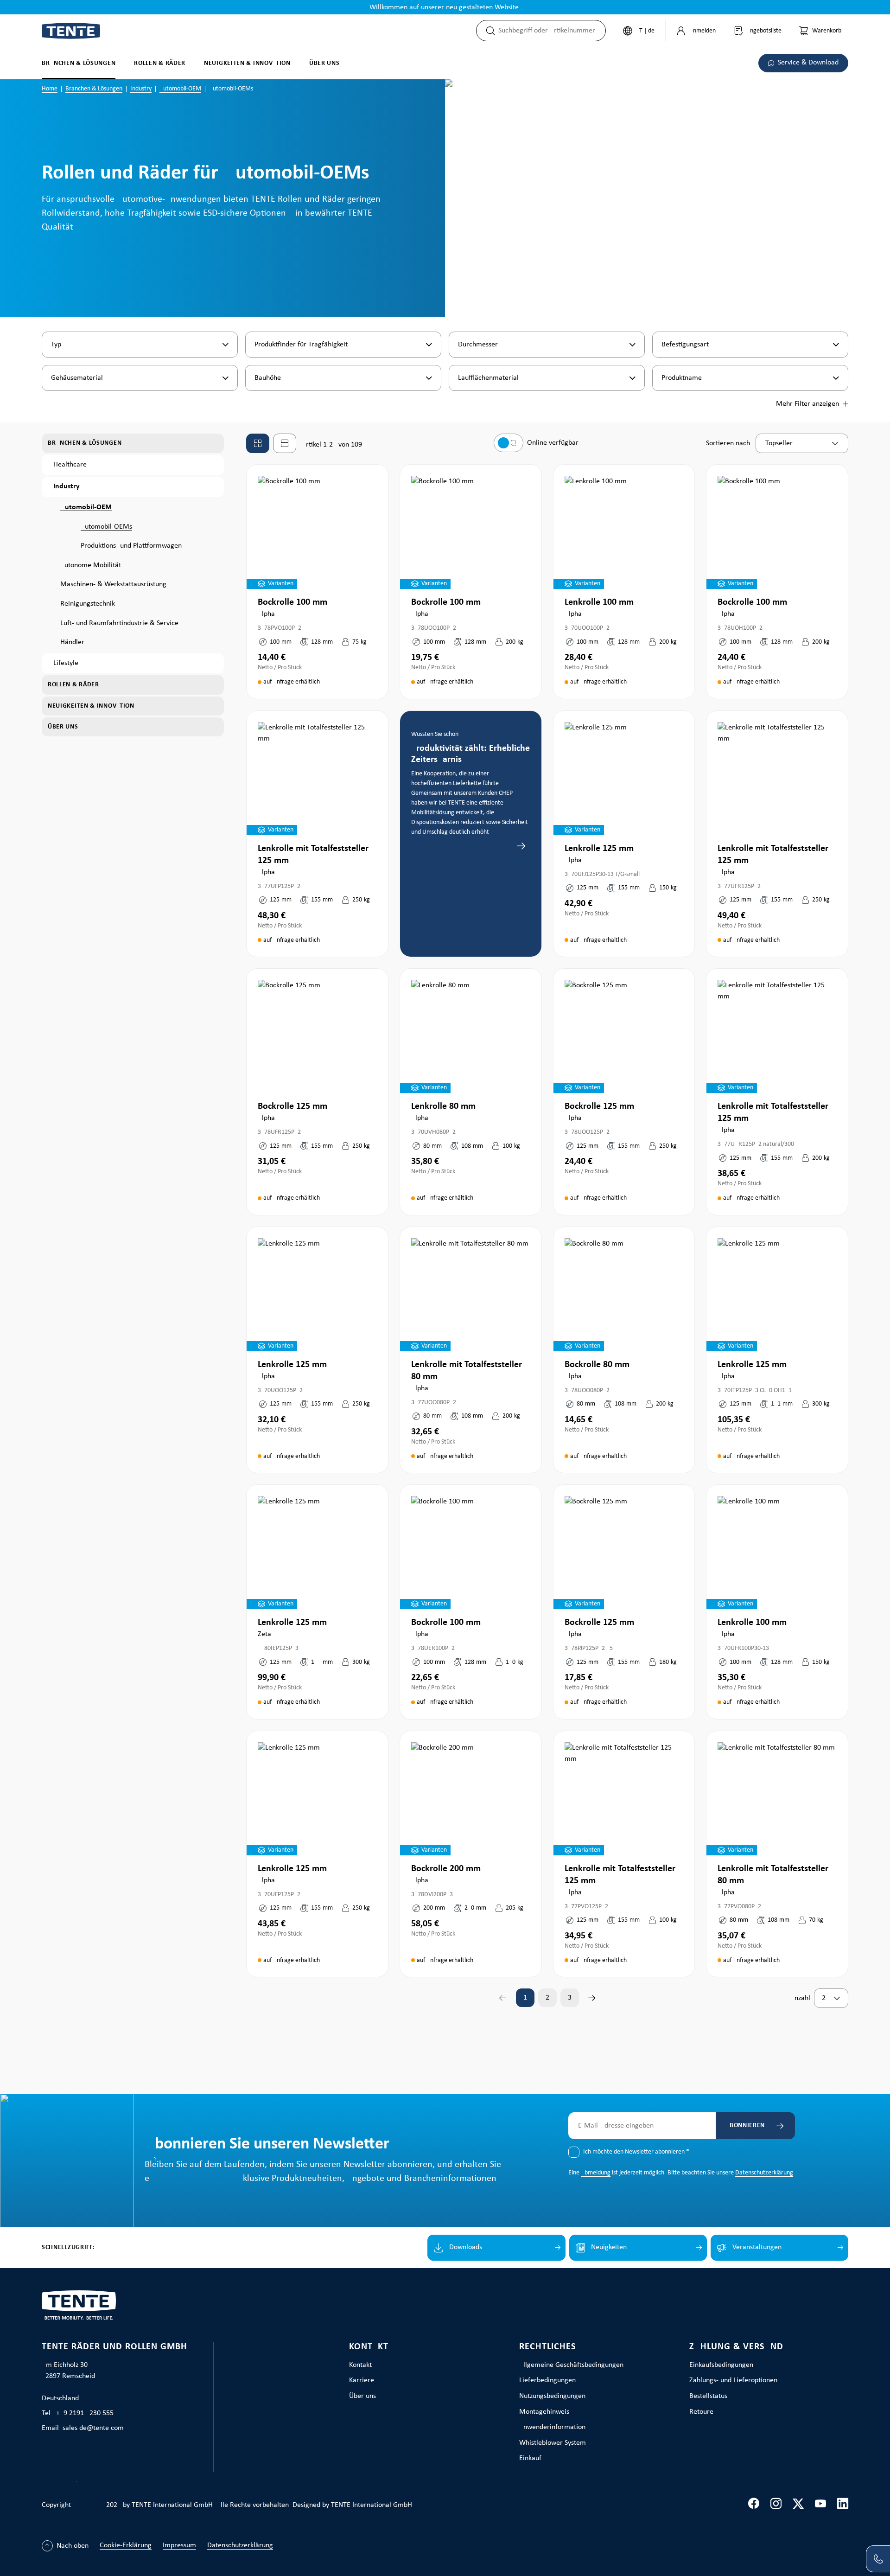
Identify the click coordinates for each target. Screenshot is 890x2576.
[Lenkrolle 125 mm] (624, 779)
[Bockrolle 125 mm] (317, 1036)
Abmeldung (596, 2173)
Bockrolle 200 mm (446, 1869)
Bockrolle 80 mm (597, 1365)
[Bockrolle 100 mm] (317, 532)
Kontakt (369, 2347)
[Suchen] (488, 31)
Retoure (701, 2412)
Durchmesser (478, 345)
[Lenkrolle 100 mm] (624, 532)
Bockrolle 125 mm (292, 1106)
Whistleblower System (553, 2443)
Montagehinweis (544, 2412)
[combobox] (552, 31)
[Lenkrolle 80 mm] (471, 1036)
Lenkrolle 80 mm (443, 1106)
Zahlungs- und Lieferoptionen (733, 2380)
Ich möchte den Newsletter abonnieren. (636, 2152)
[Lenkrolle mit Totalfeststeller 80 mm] (471, 1295)
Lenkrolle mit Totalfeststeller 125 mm (313, 855)
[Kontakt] (878, 2559)
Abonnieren (745, 2125)
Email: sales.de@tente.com (83, 2428)
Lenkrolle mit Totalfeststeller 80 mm (467, 1371)
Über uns (362, 2396)
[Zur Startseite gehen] (71, 31)
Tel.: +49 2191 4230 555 (78, 2413)
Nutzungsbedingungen (552, 2396)
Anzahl (800, 1998)
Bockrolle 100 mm (292, 602)
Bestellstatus (708, 2396)
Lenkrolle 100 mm (599, 602)
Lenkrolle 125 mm (599, 849)
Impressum (179, 2545)
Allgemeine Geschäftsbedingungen (571, 2365)
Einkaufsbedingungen (721, 2365)
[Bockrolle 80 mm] (624, 1295)
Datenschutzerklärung (764, 2173)
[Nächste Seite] (592, 1998)
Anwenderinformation (552, 2427)
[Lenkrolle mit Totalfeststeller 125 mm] (317, 779)
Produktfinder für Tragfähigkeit (301, 345)
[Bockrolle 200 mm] (471, 1799)
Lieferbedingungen (547, 2380)
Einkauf (530, 2458)
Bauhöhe (268, 378)
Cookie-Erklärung (126, 2545)
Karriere (362, 2380)
